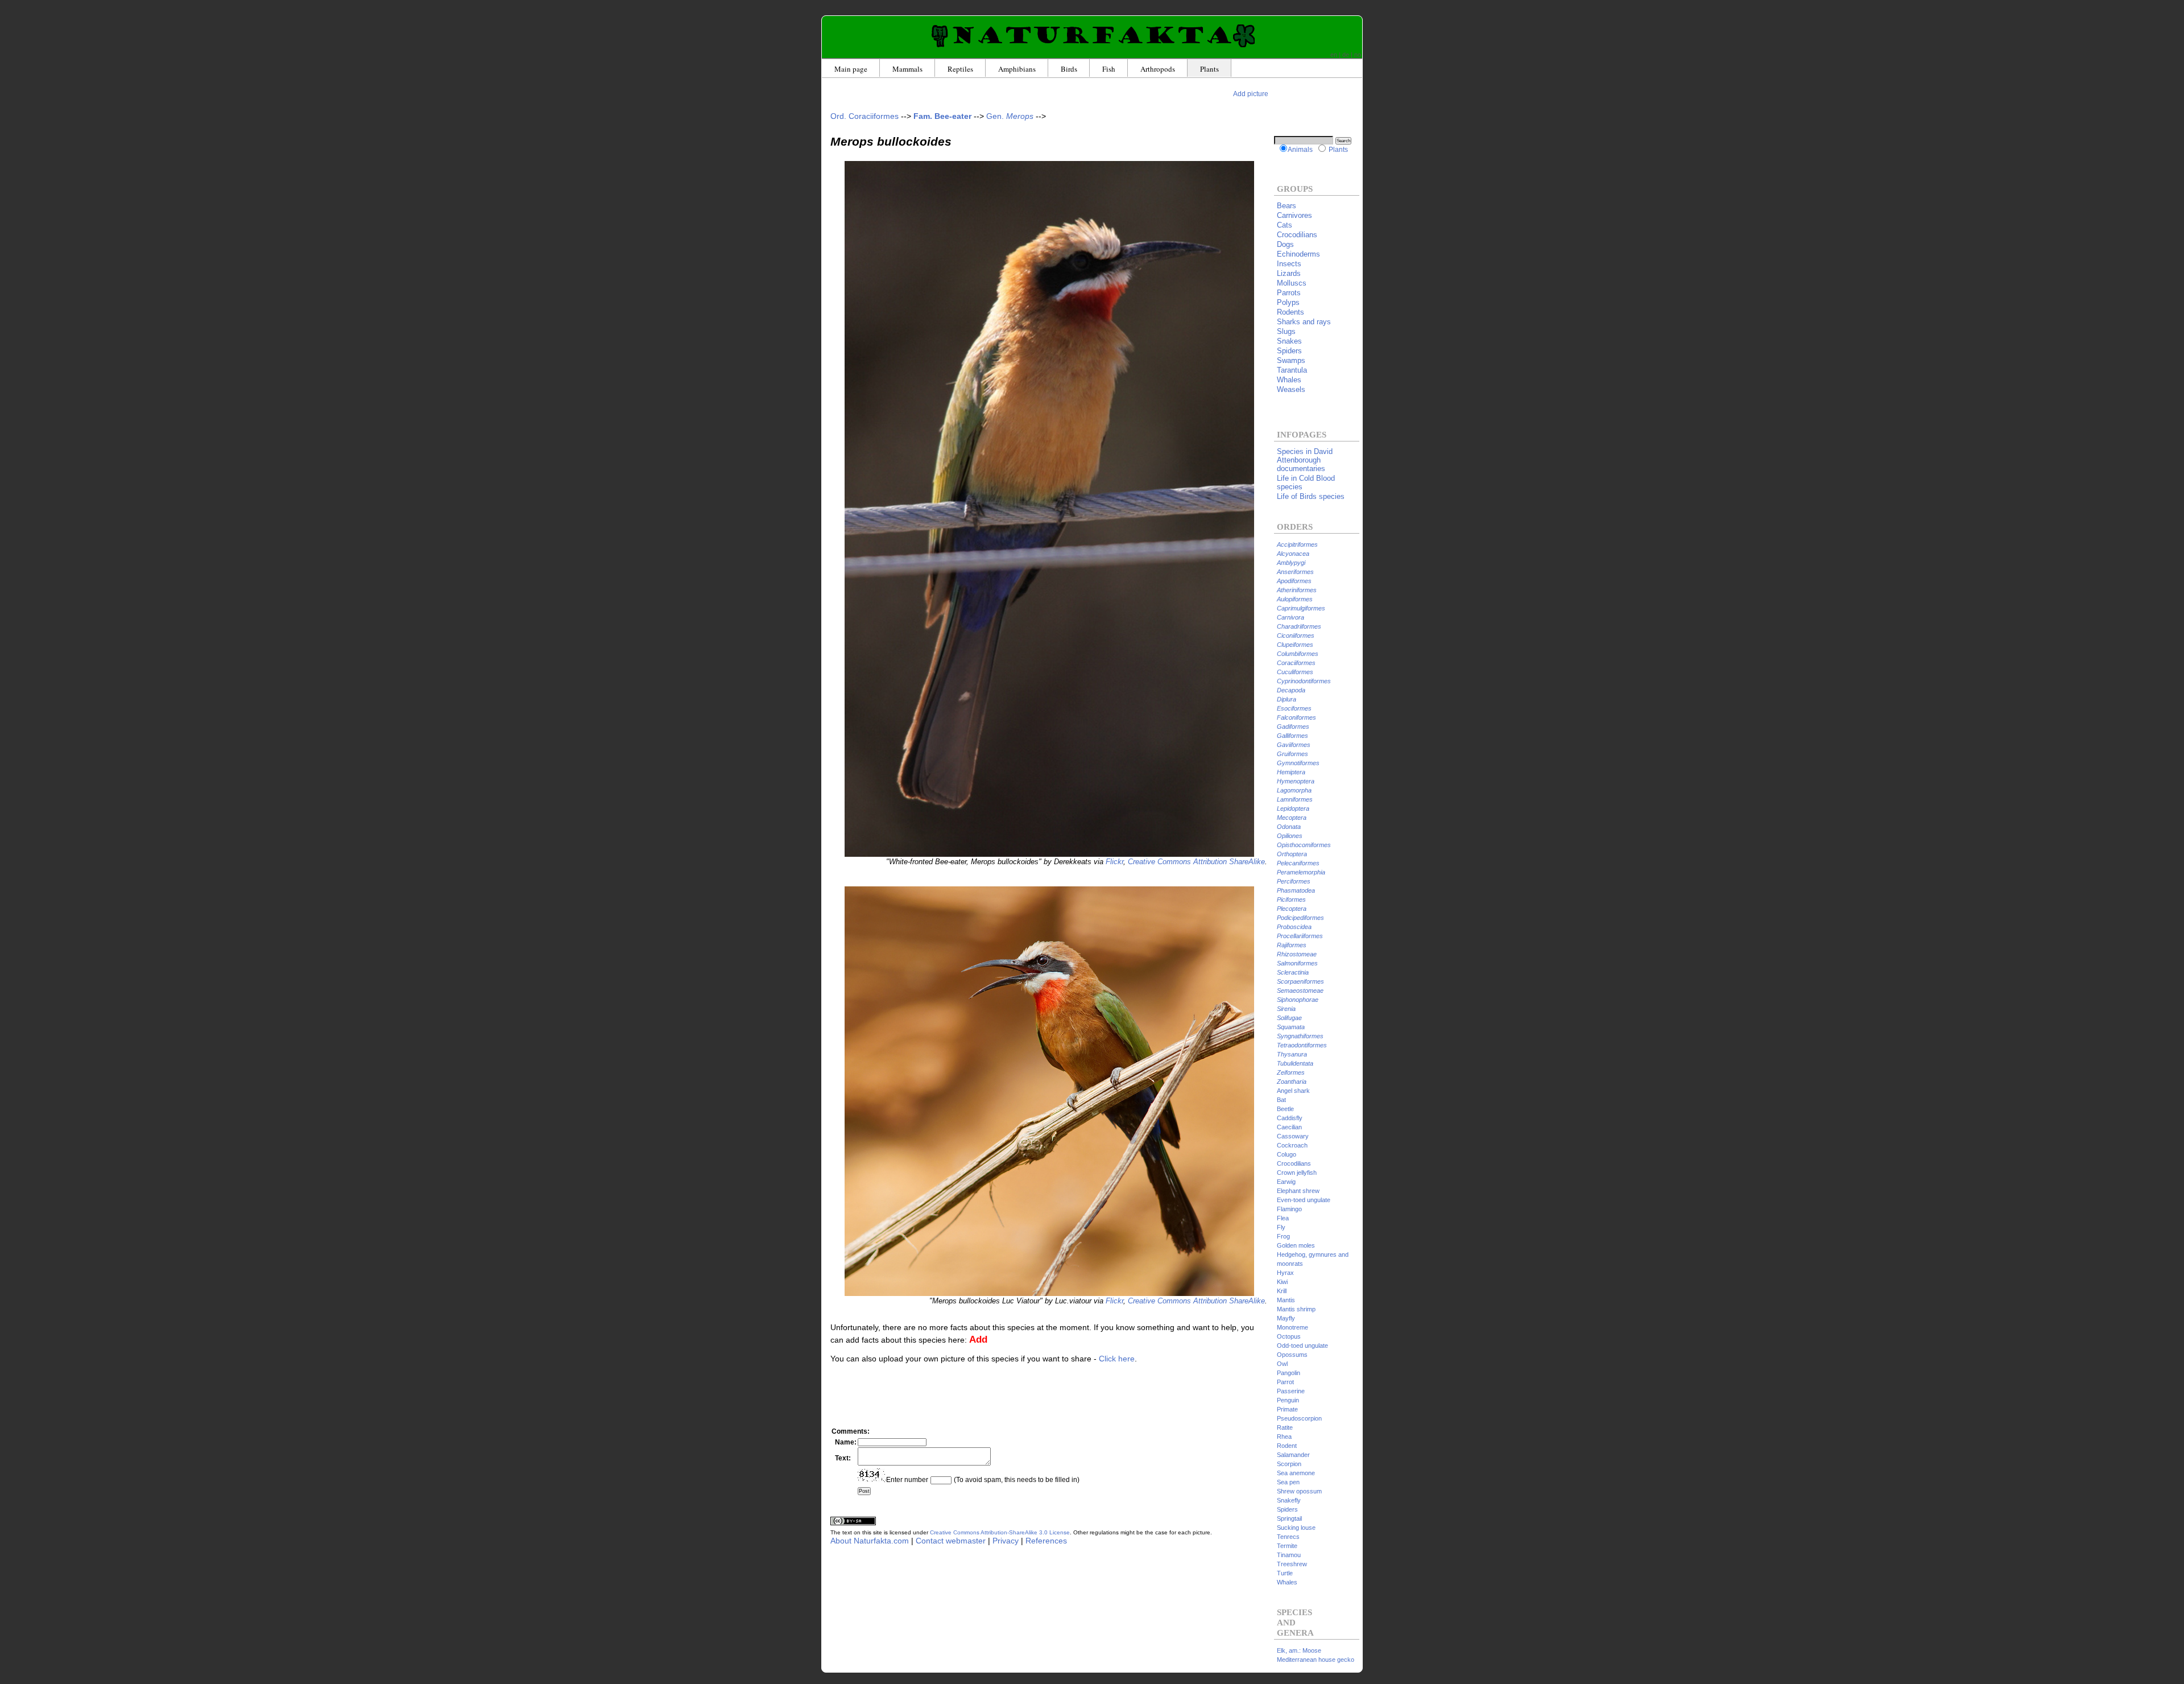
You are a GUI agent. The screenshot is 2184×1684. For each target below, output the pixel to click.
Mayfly (1286, 1318)
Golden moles (1296, 1245)
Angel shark (1293, 1091)
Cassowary (1293, 1136)
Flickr (1114, 862)
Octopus (1289, 1336)
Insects (1289, 264)
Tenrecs (1288, 1537)
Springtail (1289, 1518)
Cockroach (1292, 1145)
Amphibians (1017, 69)
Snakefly (1289, 1500)
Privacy (1006, 1541)
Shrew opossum (1299, 1491)
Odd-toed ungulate (1302, 1345)
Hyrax (1285, 1273)
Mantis (1286, 1300)
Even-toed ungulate (1304, 1200)
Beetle (1285, 1109)
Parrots (1289, 293)
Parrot (1285, 1382)
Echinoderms (1298, 254)
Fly (1281, 1227)
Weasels (1291, 389)
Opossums (1292, 1355)
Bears (1287, 206)
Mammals (907, 69)
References (1046, 1541)
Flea (1283, 1218)
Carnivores (1294, 215)
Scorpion (1289, 1464)
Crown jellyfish (1297, 1173)
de (1346, 55)
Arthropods (1158, 69)
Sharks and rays (1304, 322)
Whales (1289, 380)
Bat (1281, 1100)
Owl (1282, 1364)
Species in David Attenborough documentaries (1305, 460)
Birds (1069, 69)
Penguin (1288, 1400)
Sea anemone (1296, 1473)
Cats (1285, 225)
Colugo (1287, 1154)
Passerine (1291, 1391)
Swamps (1291, 360)
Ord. (864, 116)
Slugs (1286, 331)
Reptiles (960, 69)
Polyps (1288, 302)
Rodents (1290, 312)
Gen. (1010, 116)
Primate (1287, 1409)
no (1358, 55)
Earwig (1286, 1182)
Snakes (1289, 341)
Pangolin (1289, 1373)
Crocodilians (1297, 235)
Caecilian (1289, 1127)
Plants (1209, 69)
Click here (1117, 1359)
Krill (1282, 1291)
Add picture (1251, 94)
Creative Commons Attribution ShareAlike (1196, 862)
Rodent (1287, 1446)
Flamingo (1289, 1209)
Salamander (1293, 1455)
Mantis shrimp (1296, 1309)
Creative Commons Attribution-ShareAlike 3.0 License (1000, 1532)
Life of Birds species (1311, 496)
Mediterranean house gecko (1316, 1660)
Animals (1300, 149)
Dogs (1285, 244)
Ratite (1285, 1427)
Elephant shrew (1298, 1191)
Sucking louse (1296, 1528)
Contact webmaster (951, 1541)
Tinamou (1289, 1555)
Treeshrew (1292, 1564)
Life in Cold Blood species (1306, 482)
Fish (1109, 69)
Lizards (1289, 273)
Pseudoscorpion (1299, 1418)
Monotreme (1292, 1327)
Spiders (1289, 351)
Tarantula (1292, 370)
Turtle (1285, 1573)
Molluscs (1292, 283)
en (1334, 55)
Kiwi (1282, 1282)
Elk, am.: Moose (1299, 1650)
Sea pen (1288, 1482)
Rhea (1284, 1437)
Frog (1283, 1236)
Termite (1287, 1546)
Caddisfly (1290, 1118)
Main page (851, 69)
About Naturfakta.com (870, 1541)
